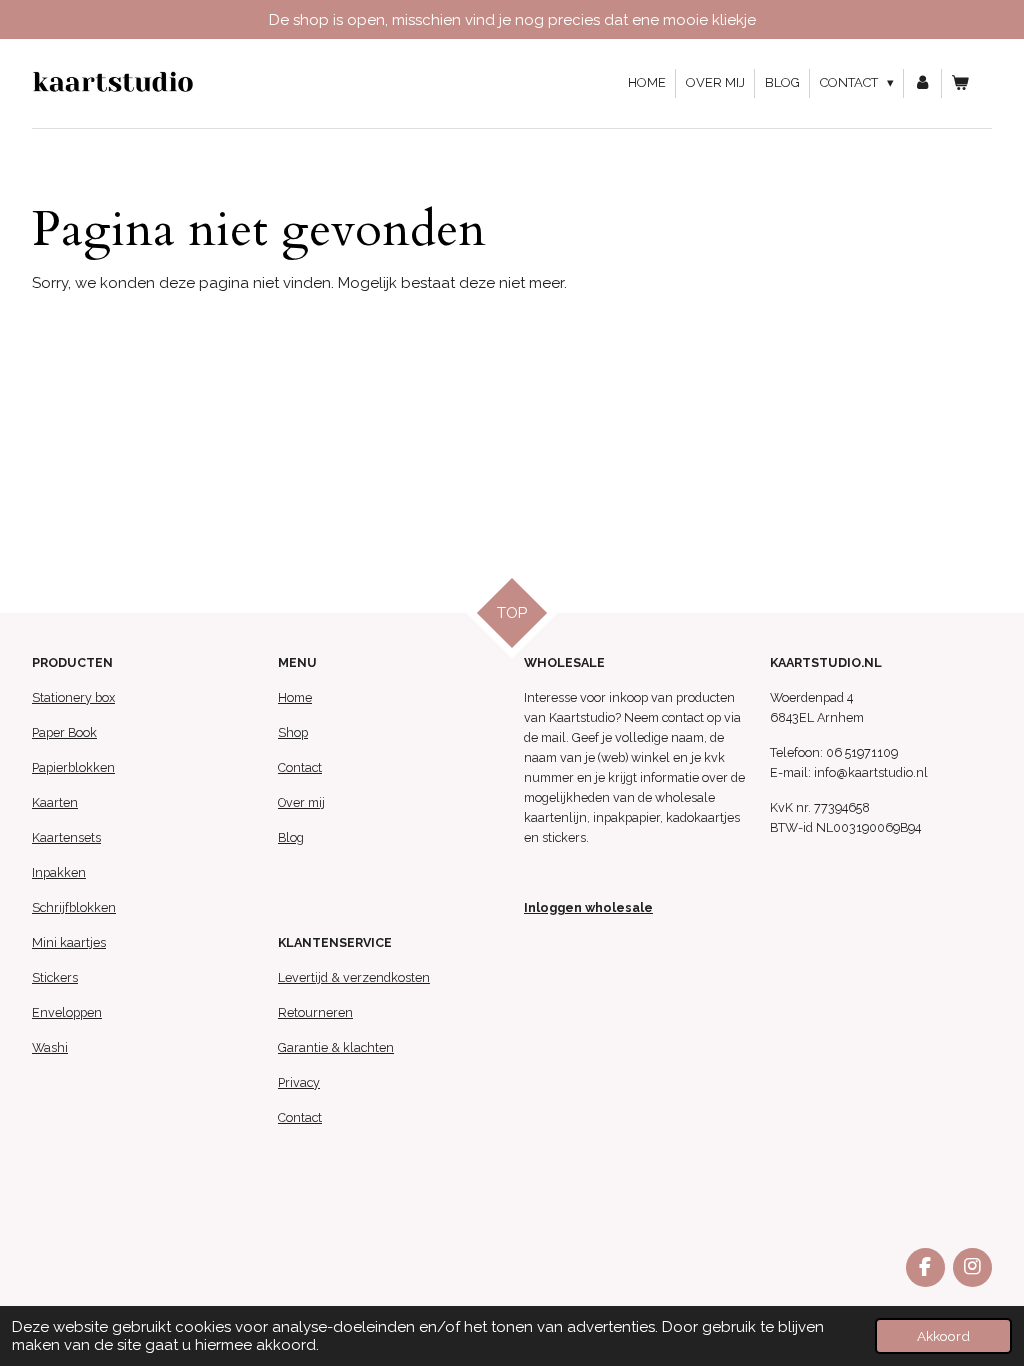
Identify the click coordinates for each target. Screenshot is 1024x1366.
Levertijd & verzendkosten (354, 977)
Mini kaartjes (69, 942)
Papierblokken (73, 767)
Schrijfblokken (74, 907)
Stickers (55, 977)
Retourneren (315, 1012)
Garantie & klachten (336, 1047)
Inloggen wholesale (588, 907)
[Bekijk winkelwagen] (961, 83)
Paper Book (64, 732)
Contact (300, 767)
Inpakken (59, 872)
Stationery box (73, 697)
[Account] (923, 83)
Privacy (299, 1082)
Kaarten (55, 802)
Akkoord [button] (943, 1336)
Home (295, 697)
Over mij (301, 802)
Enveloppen (67, 1012)
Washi (50, 1047)
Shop (293, 732)
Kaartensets (66, 837)
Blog (291, 837)
